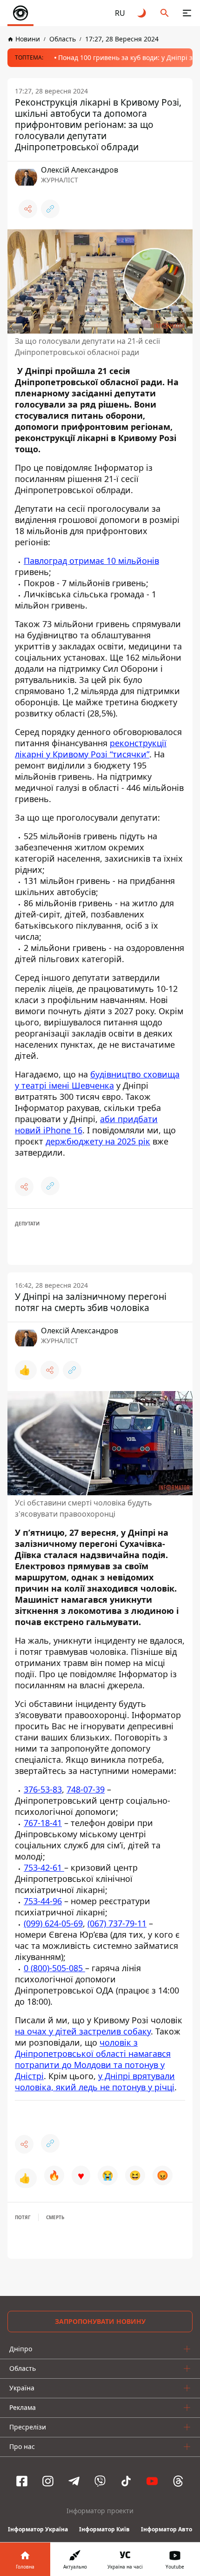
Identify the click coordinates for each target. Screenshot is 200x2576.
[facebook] (22, 2481)
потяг (23, 2217)
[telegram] (74, 2481)
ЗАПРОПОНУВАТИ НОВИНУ (100, 2321)
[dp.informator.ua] (20, 13)
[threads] (178, 2481)
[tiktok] (126, 2481)
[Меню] (187, 13)
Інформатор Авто (167, 2529)
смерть (55, 2217)
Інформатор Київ (104, 2529)
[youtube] (152, 2481)
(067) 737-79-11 (117, 1923)
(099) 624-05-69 (53, 1923)
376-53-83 (43, 1789)
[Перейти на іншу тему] (142, 13)
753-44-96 (43, 1901)
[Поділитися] (28, 209)
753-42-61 (44, 1867)
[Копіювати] (50, 209)
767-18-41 (43, 1823)
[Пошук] (165, 13)
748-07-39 (86, 1789)
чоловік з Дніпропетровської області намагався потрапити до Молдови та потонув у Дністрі (93, 2059)
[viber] (100, 2481)
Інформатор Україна (38, 2529)
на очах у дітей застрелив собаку (83, 2031)
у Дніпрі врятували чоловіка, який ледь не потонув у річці (95, 2081)
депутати (27, 1224)
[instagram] (48, 2481)
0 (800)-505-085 (54, 1968)
